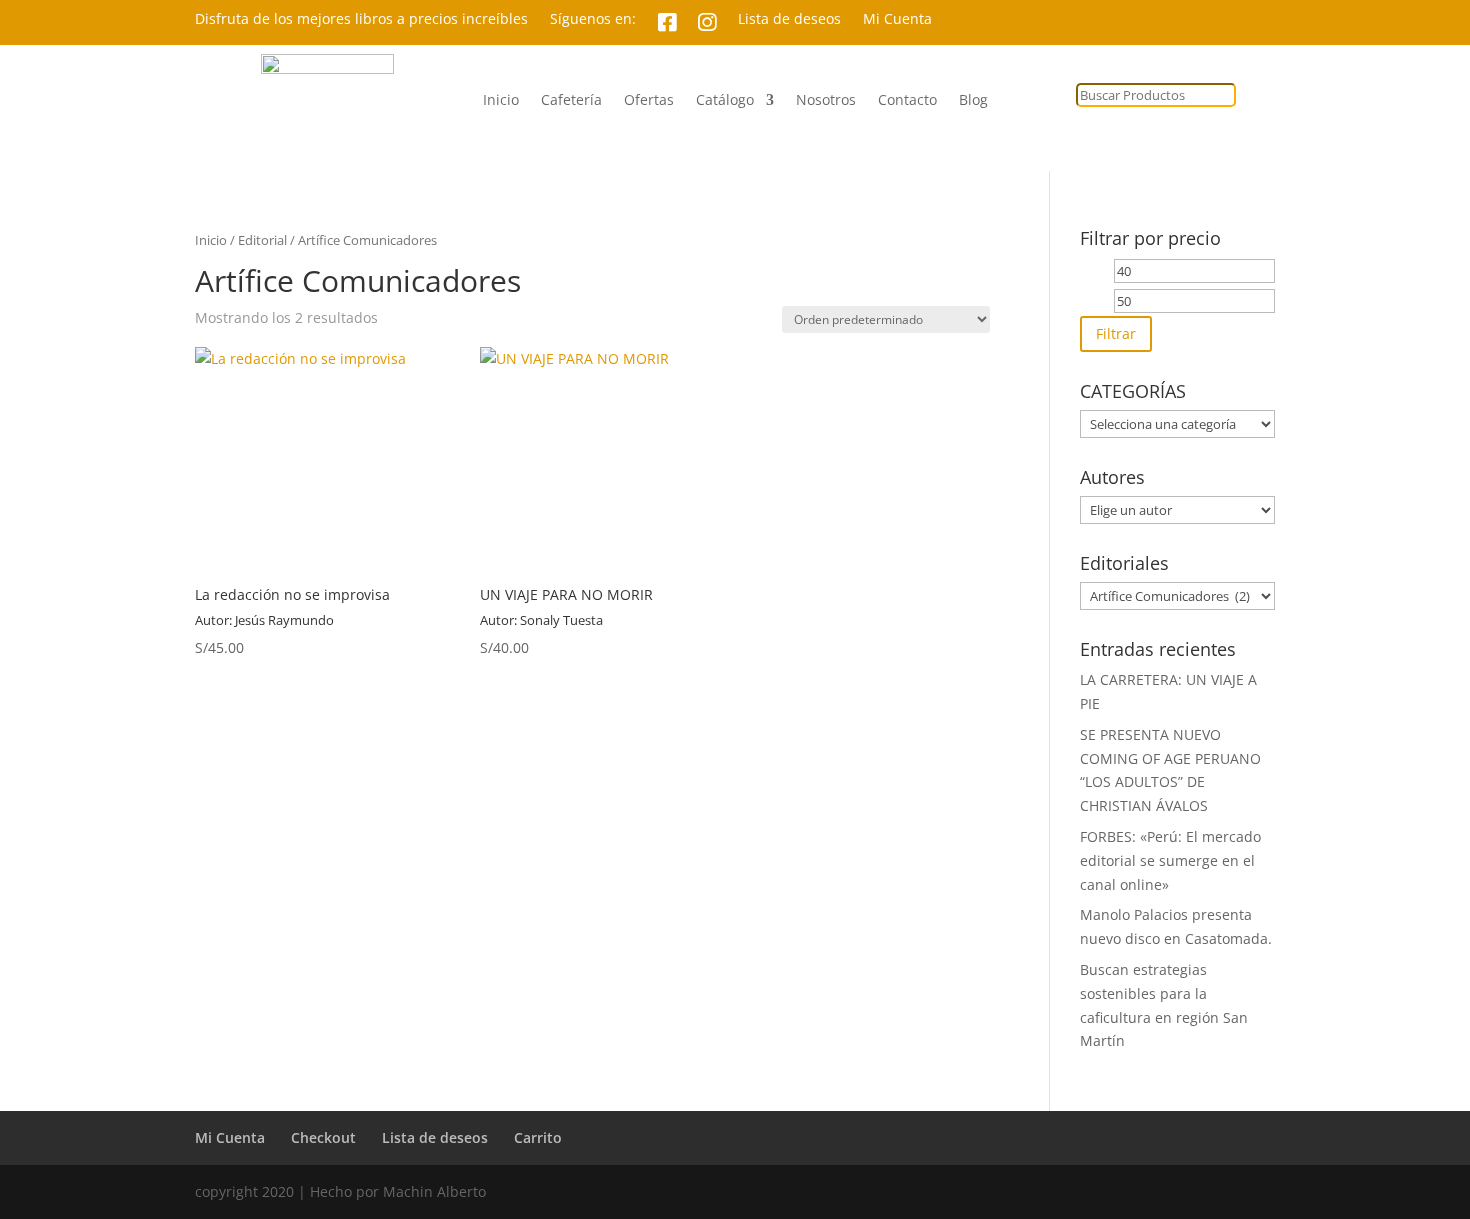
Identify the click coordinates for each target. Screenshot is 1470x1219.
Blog (973, 101)
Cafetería (571, 101)
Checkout (323, 1137)
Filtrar (1116, 333)
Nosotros (826, 101)
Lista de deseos (789, 20)
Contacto (907, 101)
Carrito (538, 1137)
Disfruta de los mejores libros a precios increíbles (361, 20)
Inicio (501, 101)
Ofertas (649, 101)
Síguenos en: (593, 20)
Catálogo (725, 101)
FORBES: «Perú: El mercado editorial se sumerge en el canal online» (1170, 860)
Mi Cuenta (897, 20)
